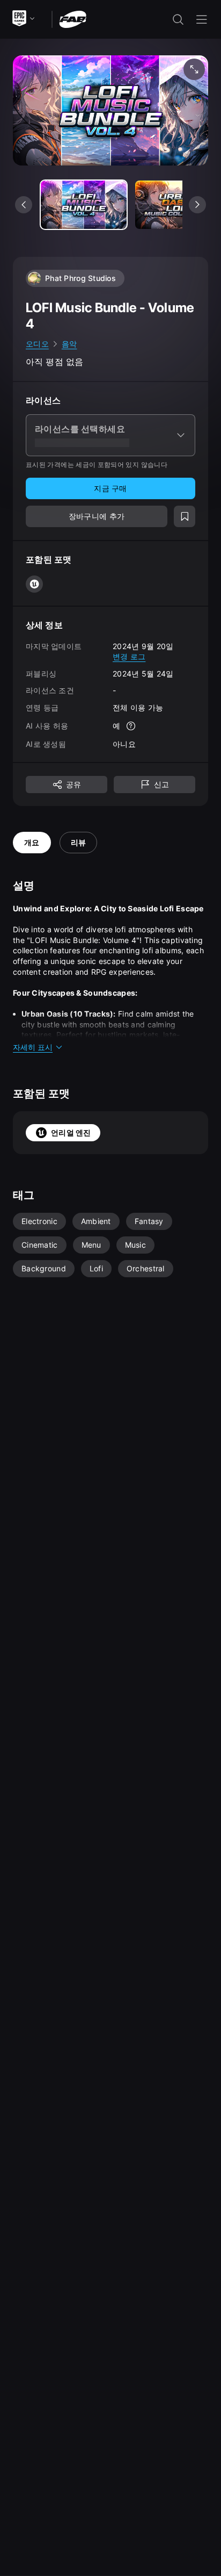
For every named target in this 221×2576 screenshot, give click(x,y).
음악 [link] (69, 344)
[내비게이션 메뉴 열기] (202, 19)
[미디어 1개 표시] (178, 205)
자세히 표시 (33, 1047)
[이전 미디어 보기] (24, 205)
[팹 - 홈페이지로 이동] (73, 19)
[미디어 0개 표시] (84, 205)
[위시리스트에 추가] (185, 516)
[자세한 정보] (131, 726)
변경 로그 (129, 656)
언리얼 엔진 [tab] (71, 1132)
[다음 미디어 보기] (197, 205)
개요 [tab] (32, 842)
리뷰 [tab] (79, 842)
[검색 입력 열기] (178, 19)
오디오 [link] (37, 344)
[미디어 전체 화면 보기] (194, 69)
